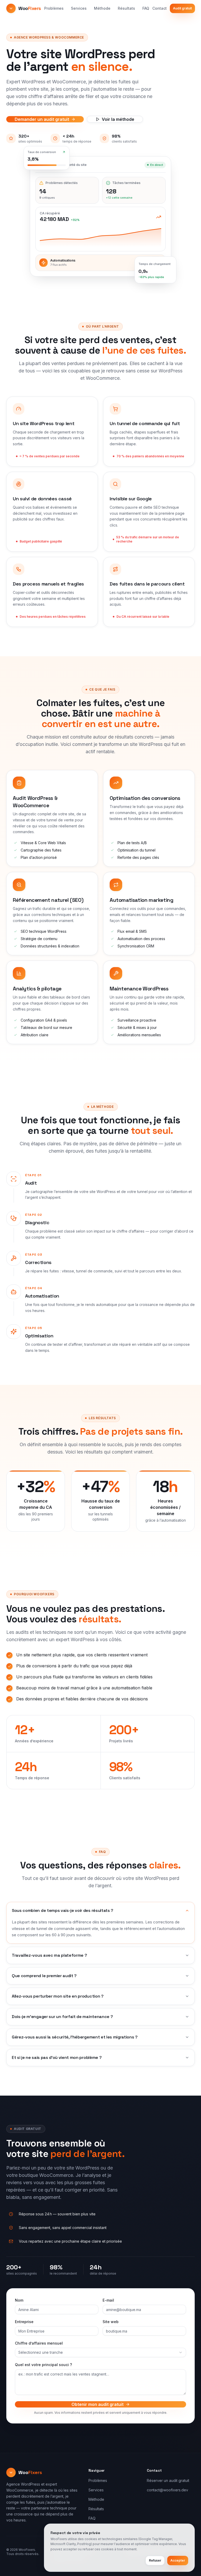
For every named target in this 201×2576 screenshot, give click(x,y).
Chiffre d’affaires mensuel (39, 2343)
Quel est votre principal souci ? (43, 2365)
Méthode (102, 8)
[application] (100, 236)
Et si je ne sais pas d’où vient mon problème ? (57, 2057)
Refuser (155, 2560)
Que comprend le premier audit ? (44, 1976)
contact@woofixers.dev (167, 2490)
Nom (19, 2300)
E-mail (108, 2300)
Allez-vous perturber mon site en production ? (58, 1996)
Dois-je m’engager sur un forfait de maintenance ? (62, 2017)
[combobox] (100, 2352)
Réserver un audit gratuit (168, 2480)
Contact (160, 8)
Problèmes (54, 8)
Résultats (126, 8)
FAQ (146, 8)
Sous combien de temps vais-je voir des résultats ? (63, 1910)
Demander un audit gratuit (42, 119)
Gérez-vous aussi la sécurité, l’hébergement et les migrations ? (75, 2037)
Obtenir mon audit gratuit (97, 2404)
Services (79, 8)
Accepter (178, 2560)
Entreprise (24, 2322)
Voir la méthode (118, 119)
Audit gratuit (182, 8)
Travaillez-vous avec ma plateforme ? (49, 1955)
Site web (111, 2322)
